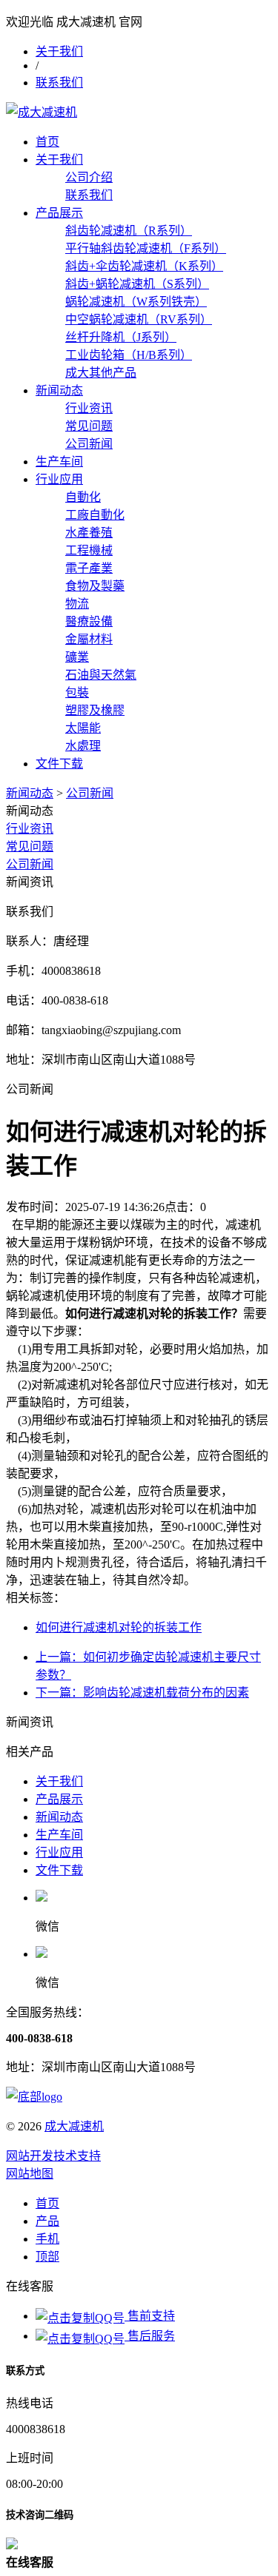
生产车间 (59, 462)
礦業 (77, 657)
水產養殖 (89, 533)
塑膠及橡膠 (95, 710)
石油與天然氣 (101, 675)
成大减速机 (74, 2126)
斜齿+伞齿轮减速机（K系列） (144, 266)
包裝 (77, 692)
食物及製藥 (95, 586)
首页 (47, 142)
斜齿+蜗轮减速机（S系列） (137, 284)
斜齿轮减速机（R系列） (129, 231)
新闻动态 (59, 390)
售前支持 (150, 2316)
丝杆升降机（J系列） (121, 337)
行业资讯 (89, 408)
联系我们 (59, 83)
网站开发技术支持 (53, 2156)
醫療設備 (89, 621)
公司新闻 (89, 444)
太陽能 (83, 728)
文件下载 (59, 764)
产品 (47, 2221)
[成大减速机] (42, 112)
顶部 (47, 2257)
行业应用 (59, 479)
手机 (47, 2239)
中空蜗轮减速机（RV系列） (139, 319)
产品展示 (59, 213)
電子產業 (89, 568)
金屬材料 (89, 639)
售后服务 (150, 2336)
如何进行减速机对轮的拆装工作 (119, 1627)
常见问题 (89, 426)
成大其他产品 (101, 373)
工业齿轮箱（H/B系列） (129, 355)
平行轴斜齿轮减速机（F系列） (146, 248)
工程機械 (89, 550)
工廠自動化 (95, 515)
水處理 (83, 746)
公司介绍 (89, 177)
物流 (77, 604)
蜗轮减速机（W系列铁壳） (136, 302)
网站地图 (30, 2174)
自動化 (83, 497)
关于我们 (59, 51)
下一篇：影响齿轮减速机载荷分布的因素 (142, 1693)
